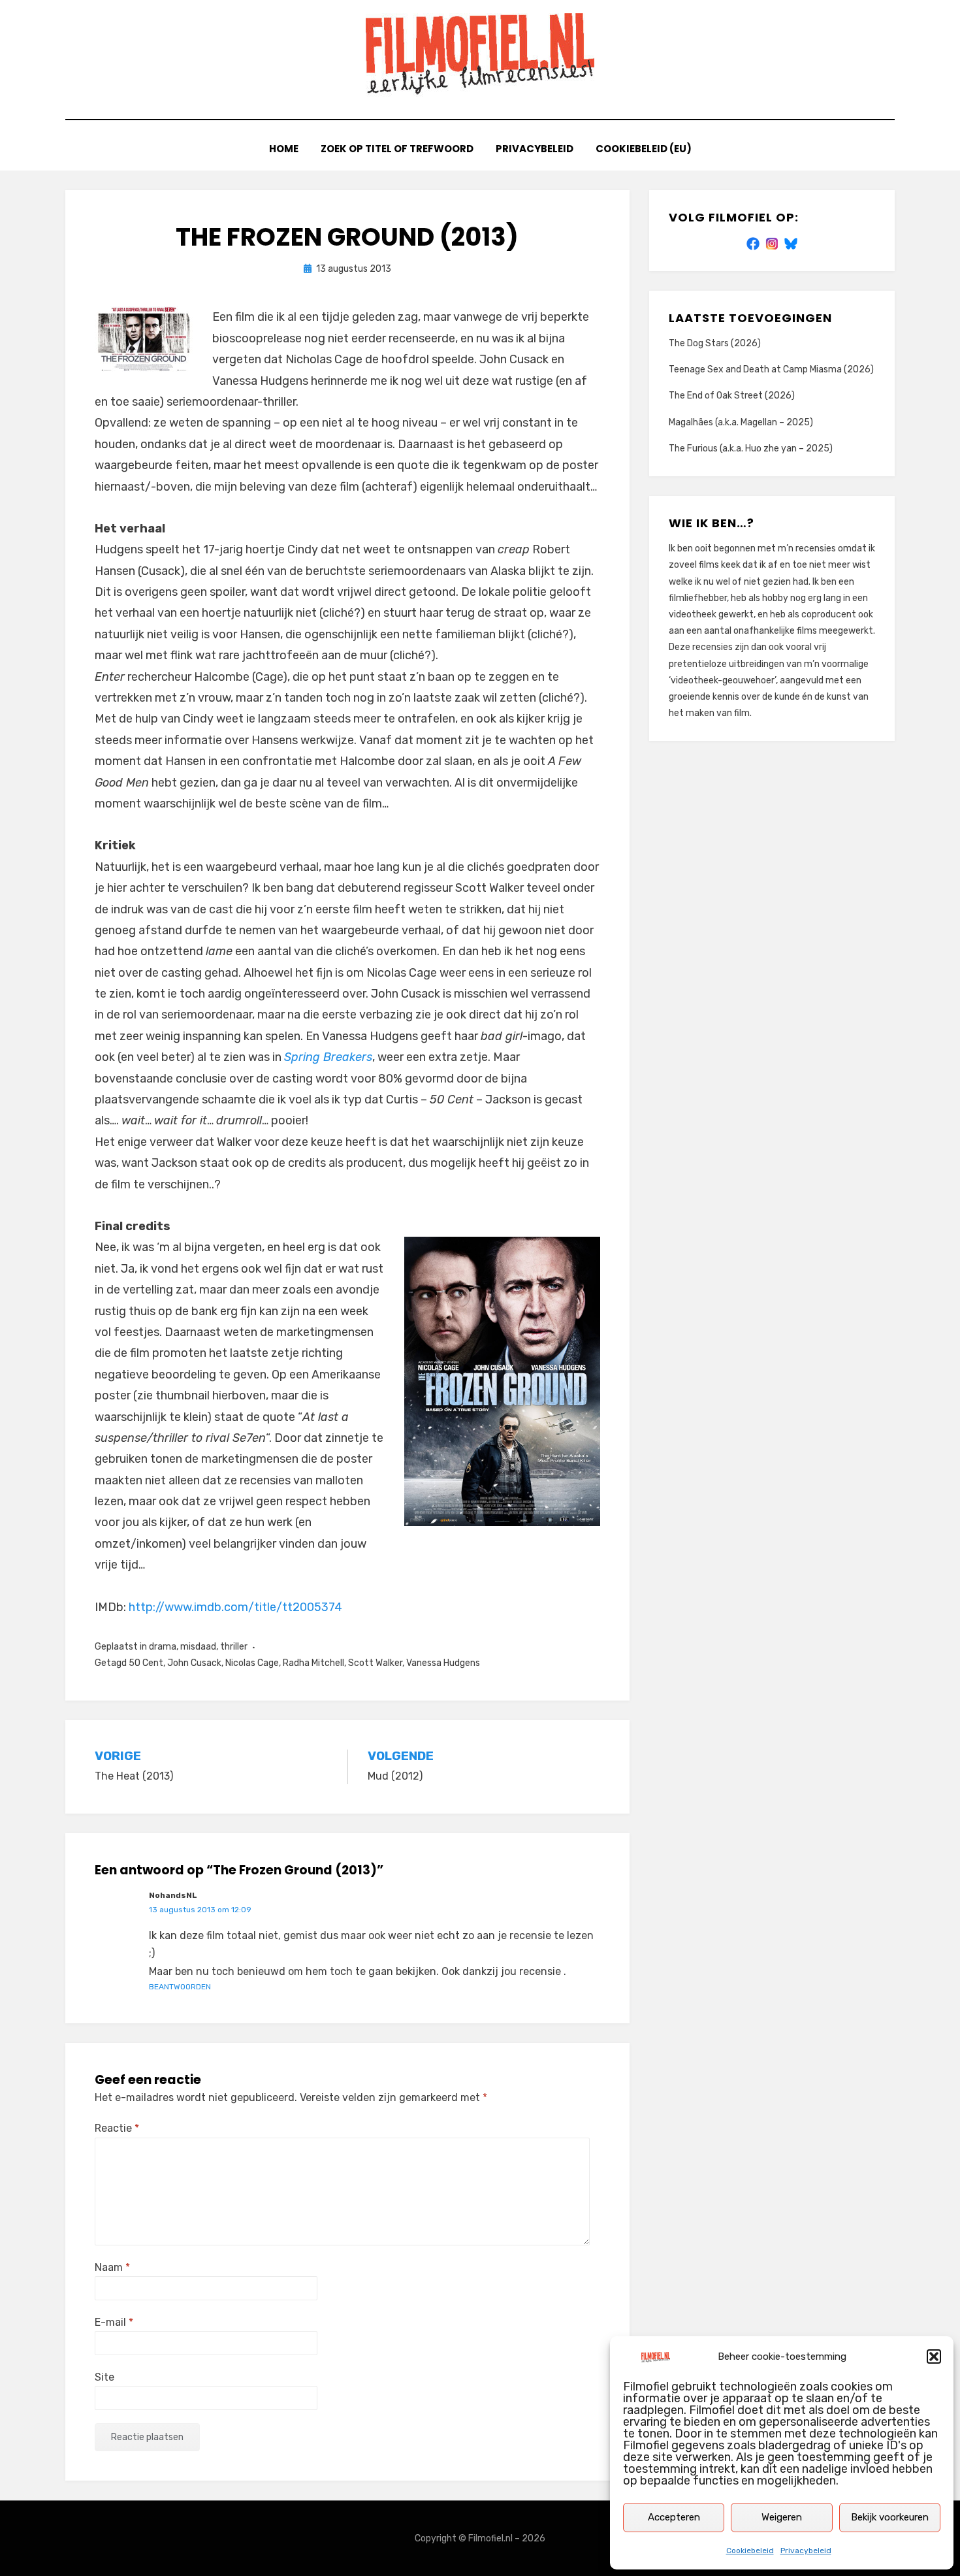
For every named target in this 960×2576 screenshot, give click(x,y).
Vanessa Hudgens (443, 1663)
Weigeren (782, 2517)
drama (163, 1647)
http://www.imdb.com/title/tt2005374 (235, 1607)
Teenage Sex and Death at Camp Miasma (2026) (771, 369)
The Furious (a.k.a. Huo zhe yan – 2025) (751, 448)
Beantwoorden (180, 1987)
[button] (934, 2356)
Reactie (117, 2128)
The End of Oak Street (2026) (732, 396)
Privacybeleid (806, 2551)
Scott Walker (375, 1663)
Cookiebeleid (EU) (644, 149)
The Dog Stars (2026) (715, 343)
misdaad (198, 1647)
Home (284, 149)
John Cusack (194, 1663)
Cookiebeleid (750, 2551)
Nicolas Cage (252, 1663)
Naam (112, 2267)
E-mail (114, 2322)
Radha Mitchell (313, 1663)
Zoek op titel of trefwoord (397, 149)
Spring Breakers (328, 1057)
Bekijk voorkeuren (890, 2517)
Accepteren (674, 2517)
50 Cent (146, 1663)
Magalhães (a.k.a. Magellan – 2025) (741, 422)
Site (104, 2377)
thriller (234, 1647)
